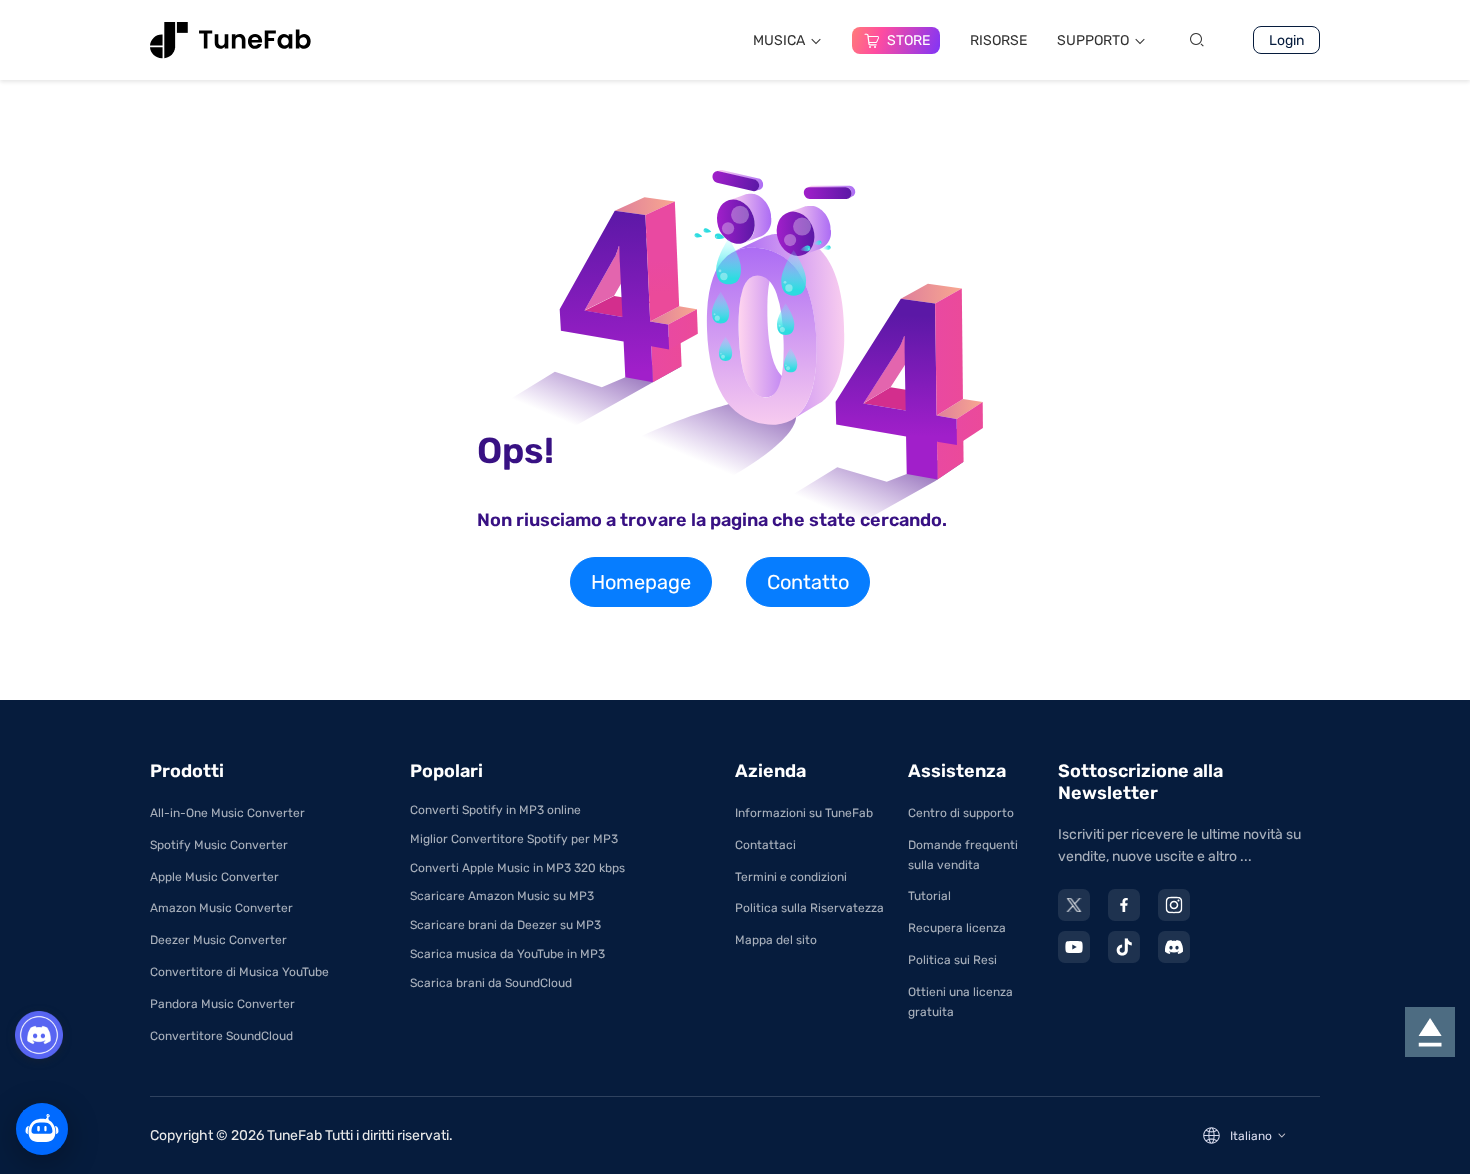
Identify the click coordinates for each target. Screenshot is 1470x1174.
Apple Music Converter (214, 877)
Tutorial (929, 896)
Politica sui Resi (952, 960)
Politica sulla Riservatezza (809, 908)
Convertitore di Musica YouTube (239, 972)
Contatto (808, 582)
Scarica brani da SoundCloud (491, 983)
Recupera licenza (957, 928)
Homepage (641, 582)
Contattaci (765, 845)
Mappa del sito (776, 940)
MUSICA (779, 40)
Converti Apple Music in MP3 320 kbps (517, 868)
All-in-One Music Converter (227, 813)
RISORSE (998, 40)
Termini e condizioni (791, 877)
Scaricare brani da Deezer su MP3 (505, 925)
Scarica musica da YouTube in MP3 (507, 954)
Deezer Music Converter (218, 940)
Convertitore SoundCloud (221, 1036)
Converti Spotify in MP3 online (495, 810)
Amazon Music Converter (221, 908)
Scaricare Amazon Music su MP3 (502, 896)
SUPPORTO (1093, 40)
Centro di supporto (961, 813)
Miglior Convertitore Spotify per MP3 (514, 839)
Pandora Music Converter (222, 1004)
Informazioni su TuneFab (804, 813)
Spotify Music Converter (219, 845)
